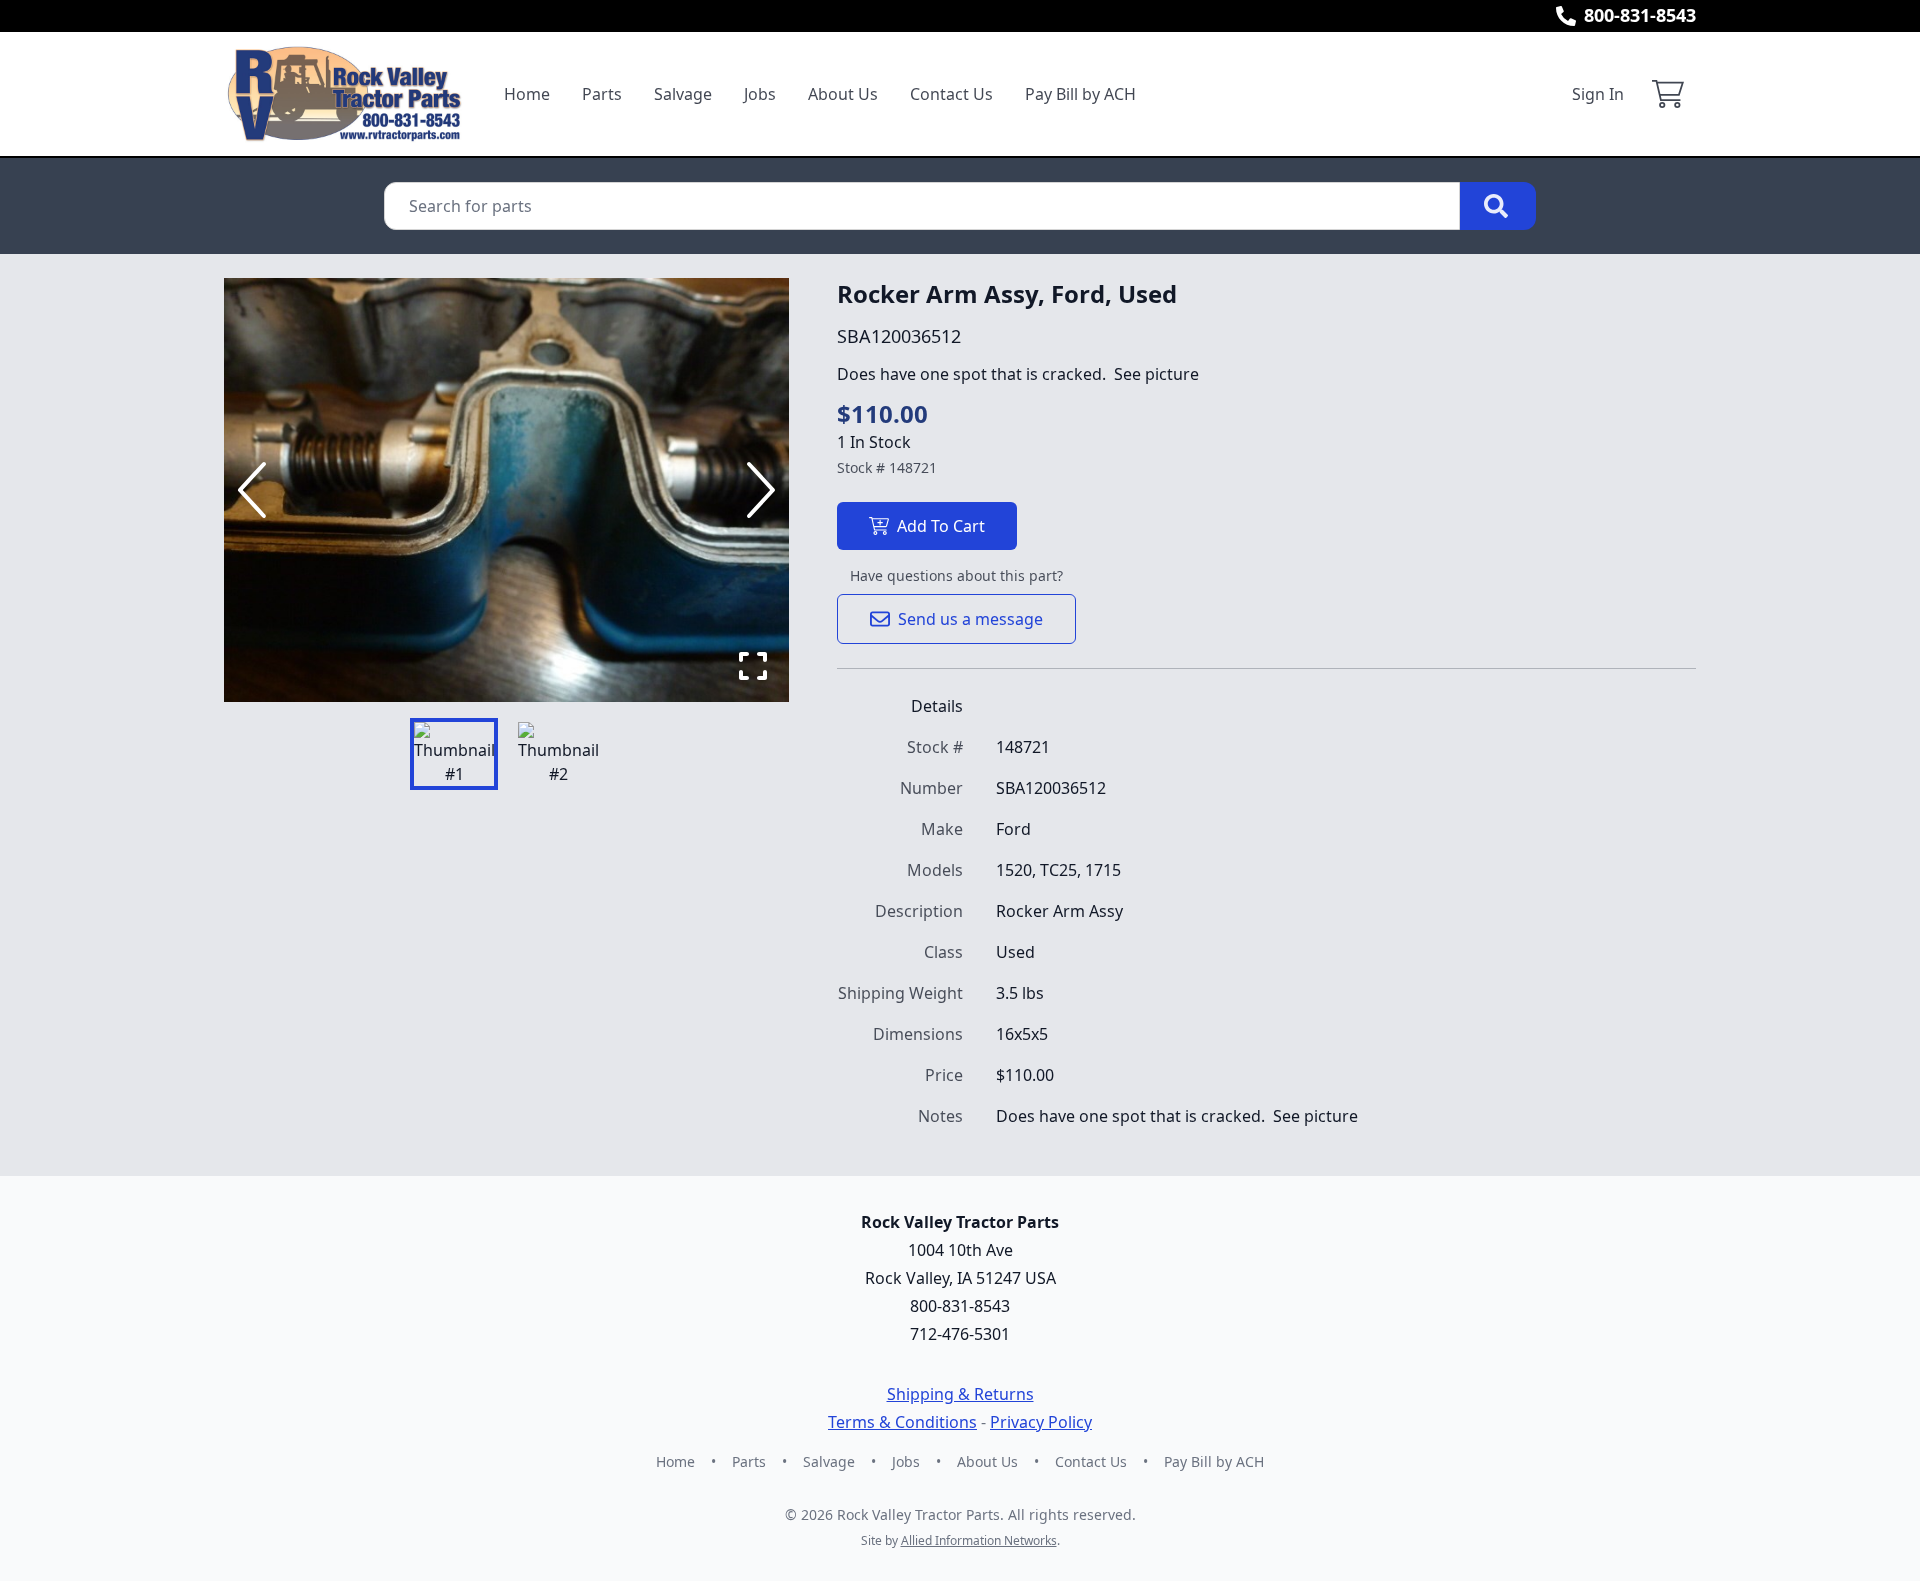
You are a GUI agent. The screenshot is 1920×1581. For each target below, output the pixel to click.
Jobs (760, 94)
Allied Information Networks (979, 1540)
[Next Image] (757, 490)
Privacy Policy (1041, 1422)
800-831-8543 (1640, 15)
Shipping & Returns (960, 1394)
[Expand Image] (753, 666)
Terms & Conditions (902, 1422)
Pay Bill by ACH (1080, 94)
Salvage (683, 94)
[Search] (1498, 206)
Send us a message (970, 619)
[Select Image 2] (558, 754)
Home (527, 94)
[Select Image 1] (454, 754)
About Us (843, 94)
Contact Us (951, 94)
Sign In (1598, 94)
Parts (602, 94)
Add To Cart (941, 526)
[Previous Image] (256, 490)
